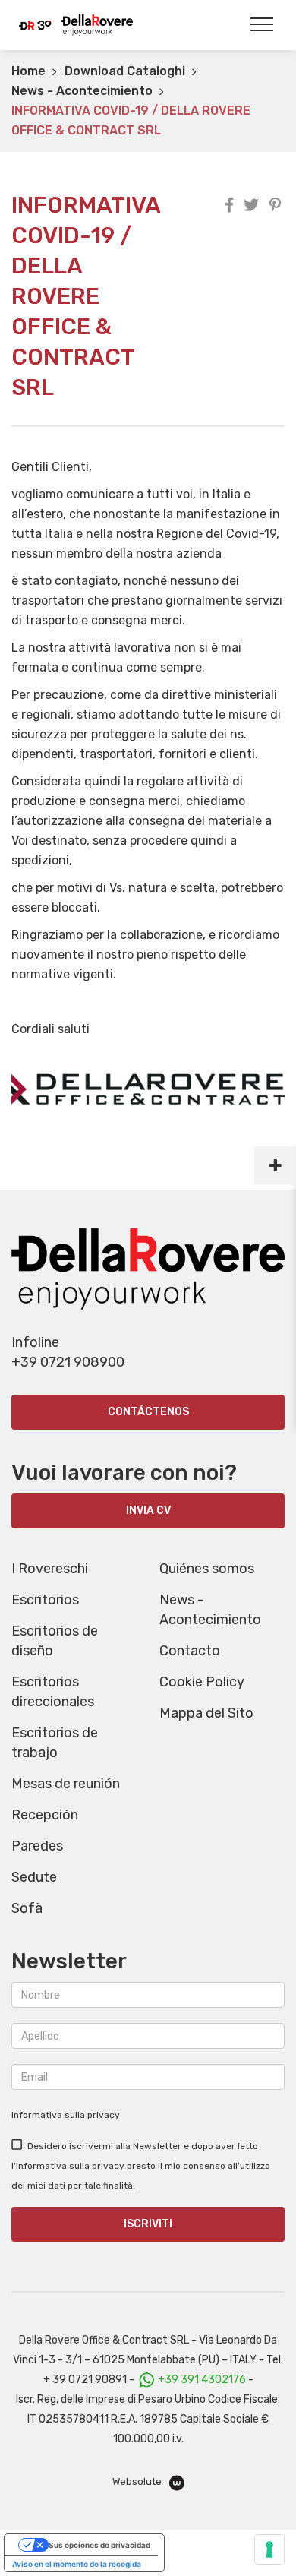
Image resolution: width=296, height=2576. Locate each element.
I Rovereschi (50, 1569)
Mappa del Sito (206, 1713)
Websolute (138, 2481)
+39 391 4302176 (202, 2380)
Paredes (37, 1846)
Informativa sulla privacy (66, 2115)
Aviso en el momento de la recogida (77, 2564)
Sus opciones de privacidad (99, 2545)
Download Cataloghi (125, 71)
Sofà (27, 1908)
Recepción (45, 1815)
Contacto (190, 1651)
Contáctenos (148, 1412)
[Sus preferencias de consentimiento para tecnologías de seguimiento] (269, 2549)
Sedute (34, 1877)
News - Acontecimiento (82, 91)
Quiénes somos (207, 1569)
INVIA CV (148, 1511)
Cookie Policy (202, 1682)
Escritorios (45, 1600)
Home (28, 71)
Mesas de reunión (66, 1784)
